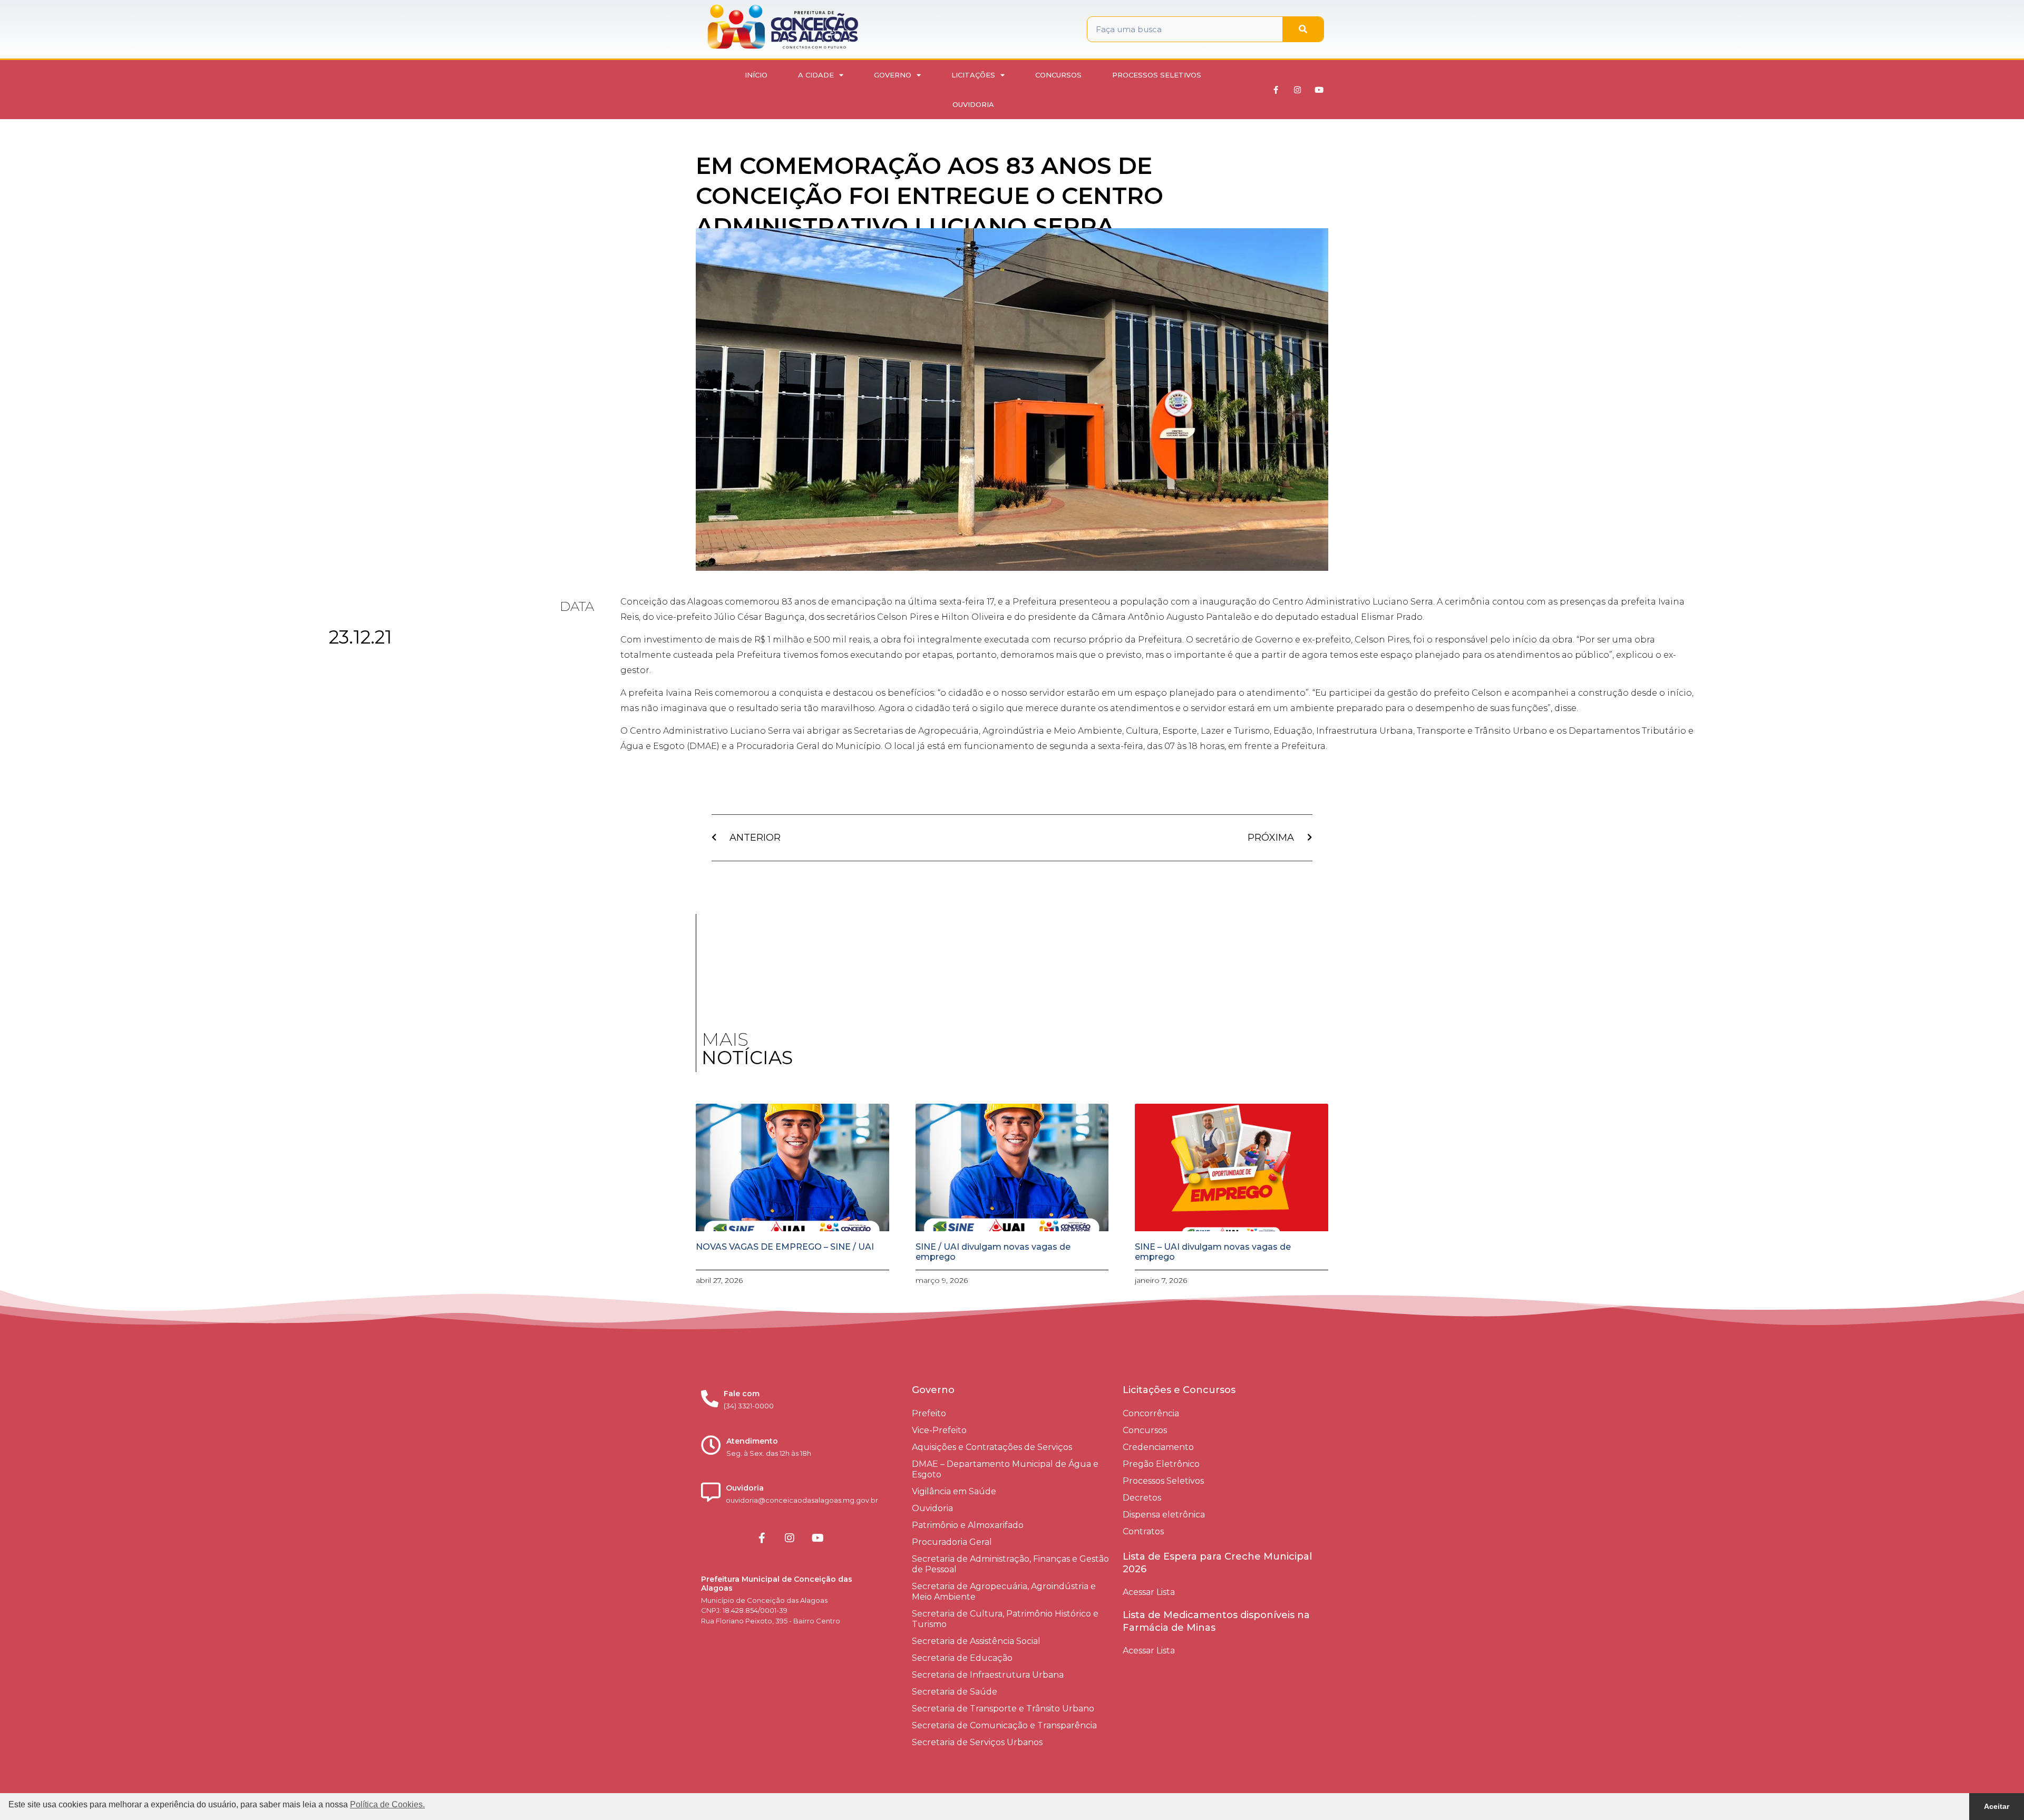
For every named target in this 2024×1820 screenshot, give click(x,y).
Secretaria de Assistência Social (976, 1641)
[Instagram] (1298, 90)
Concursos (1058, 75)
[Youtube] (1319, 90)
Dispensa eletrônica (1164, 1515)
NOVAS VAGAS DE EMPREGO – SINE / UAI (785, 1247)
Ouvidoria (973, 104)
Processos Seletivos (1157, 75)
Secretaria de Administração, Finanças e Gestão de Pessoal (1010, 1564)
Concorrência (1151, 1413)
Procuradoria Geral (952, 1542)
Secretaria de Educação (962, 1658)
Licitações (973, 75)
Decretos (1142, 1498)
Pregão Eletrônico (1161, 1464)
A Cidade (816, 75)
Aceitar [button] (1997, 1806)
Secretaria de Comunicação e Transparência (1004, 1725)
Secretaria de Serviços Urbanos (977, 1742)
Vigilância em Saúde (954, 1491)
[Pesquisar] (1303, 29)
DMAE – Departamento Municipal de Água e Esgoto (1005, 1469)
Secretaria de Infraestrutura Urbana (988, 1675)
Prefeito (929, 1413)
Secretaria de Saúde (955, 1692)
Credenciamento (1158, 1447)
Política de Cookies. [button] (387, 1804)
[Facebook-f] (1276, 90)
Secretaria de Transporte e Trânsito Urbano (1003, 1709)
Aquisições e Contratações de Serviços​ (992, 1447)
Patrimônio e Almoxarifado (968, 1525)
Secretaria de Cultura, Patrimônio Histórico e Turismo (1005, 1619)
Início (756, 75)
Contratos (1143, 1531)
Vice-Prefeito (939, 1430)
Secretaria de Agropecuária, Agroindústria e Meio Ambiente (1004, 1592)
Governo (893, 75)
